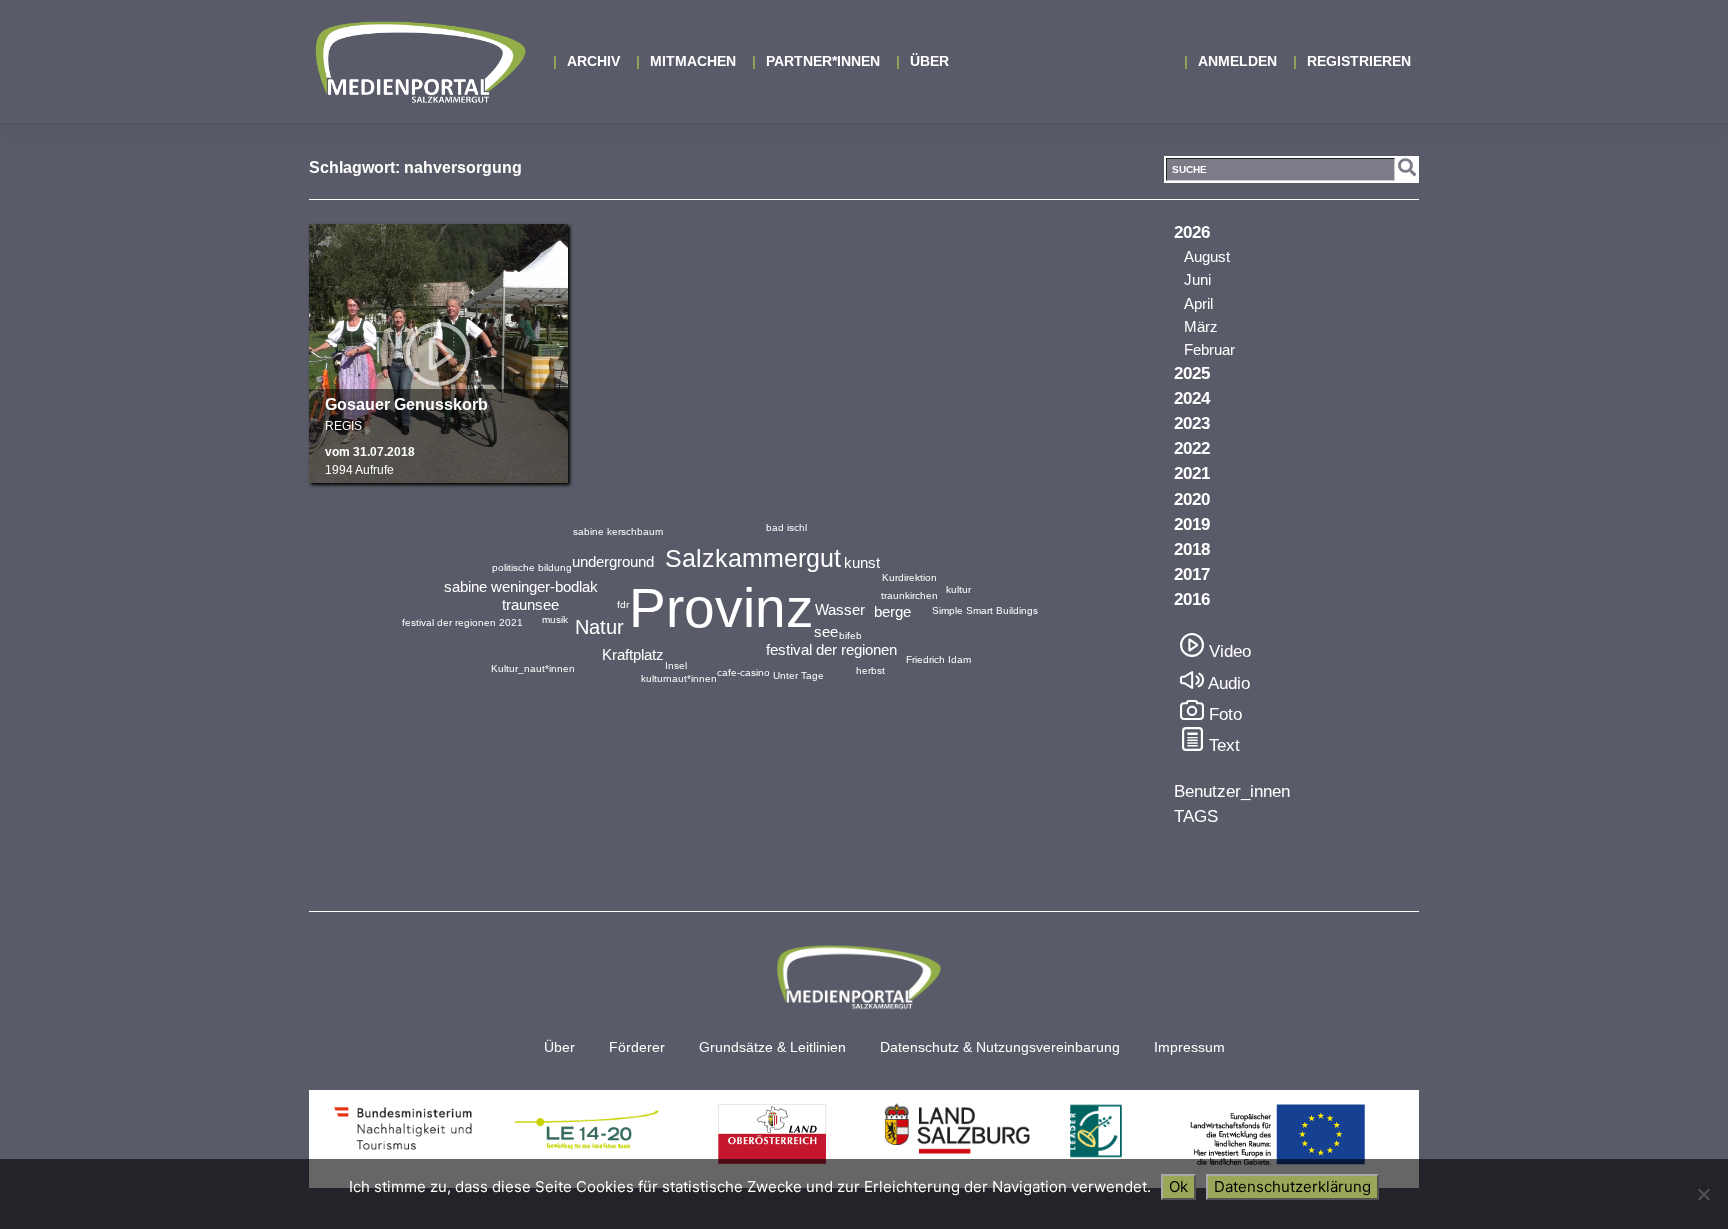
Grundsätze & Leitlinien (772, 1047)
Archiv (593, 61)
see (826, 631)
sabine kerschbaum (618, 531)
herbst (870, 670)
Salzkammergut (753, 558)
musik (555, 619)
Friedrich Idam (938, 659)
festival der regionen (831, 649)
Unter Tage (798, 675)
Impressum (1189, 1047)
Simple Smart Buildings (985, 610)
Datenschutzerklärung (1292, 1186)
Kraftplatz (633, 654)
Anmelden (1237, 61)
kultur (958, 589)
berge (892, 611)
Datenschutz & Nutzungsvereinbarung (1000, 1047)
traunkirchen (909, 595)
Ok (1178, 1186)
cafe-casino (743, 672)
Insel (676, 665)
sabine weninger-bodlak (521, 586)
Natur (599, 627)
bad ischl (786, 527)
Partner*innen (823, 61)
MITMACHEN (693, 61)
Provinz (721, 608)
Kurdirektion (909, 577)
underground (613, 561)
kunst (862, 562)
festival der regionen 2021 (462, 622)
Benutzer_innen (1232, 791)
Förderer (637, 1047)
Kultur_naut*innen (533, 668)
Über (929, 61)
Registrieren (1359, 61)
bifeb (850, 635)
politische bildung (532, 567)
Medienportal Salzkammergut (419, 62)
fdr (623, 604)
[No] (1703, 1194)
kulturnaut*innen (679, 678)
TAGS (1196, 816)
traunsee (530, 604)
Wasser (840, 609)
